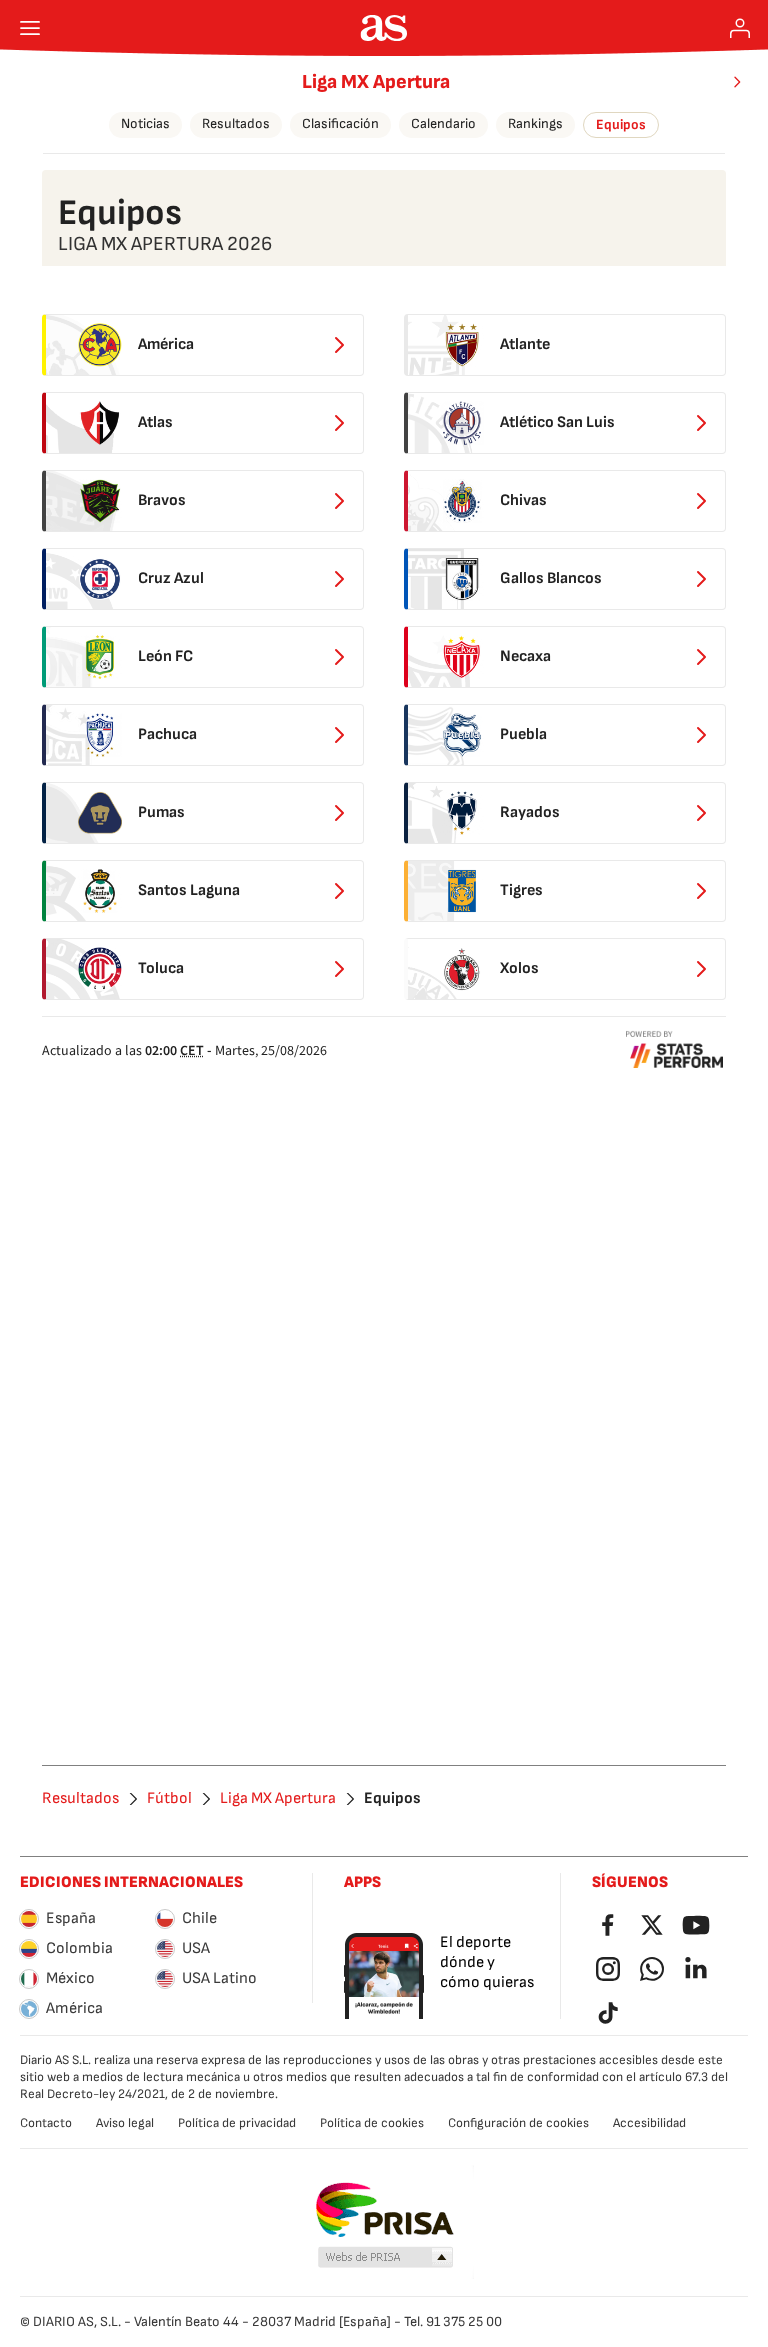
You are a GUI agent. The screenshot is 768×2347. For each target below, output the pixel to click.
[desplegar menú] (30, 28)
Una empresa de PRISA (384, 2210)
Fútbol (169, 1799)
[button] (386, 2258)
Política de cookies (372, 2123)
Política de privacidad (237, 2123)
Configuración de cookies (518, 2123)
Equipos (621, 124)
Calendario (443, 123)
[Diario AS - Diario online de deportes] (384, 28)
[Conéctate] (740, 28)
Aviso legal (125, 2123)
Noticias (145, 123)
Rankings (535, 123)
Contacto (46, 2123)
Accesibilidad (649, 2123)
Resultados (236, 123)
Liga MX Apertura (376, 82)
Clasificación (340, 123)
